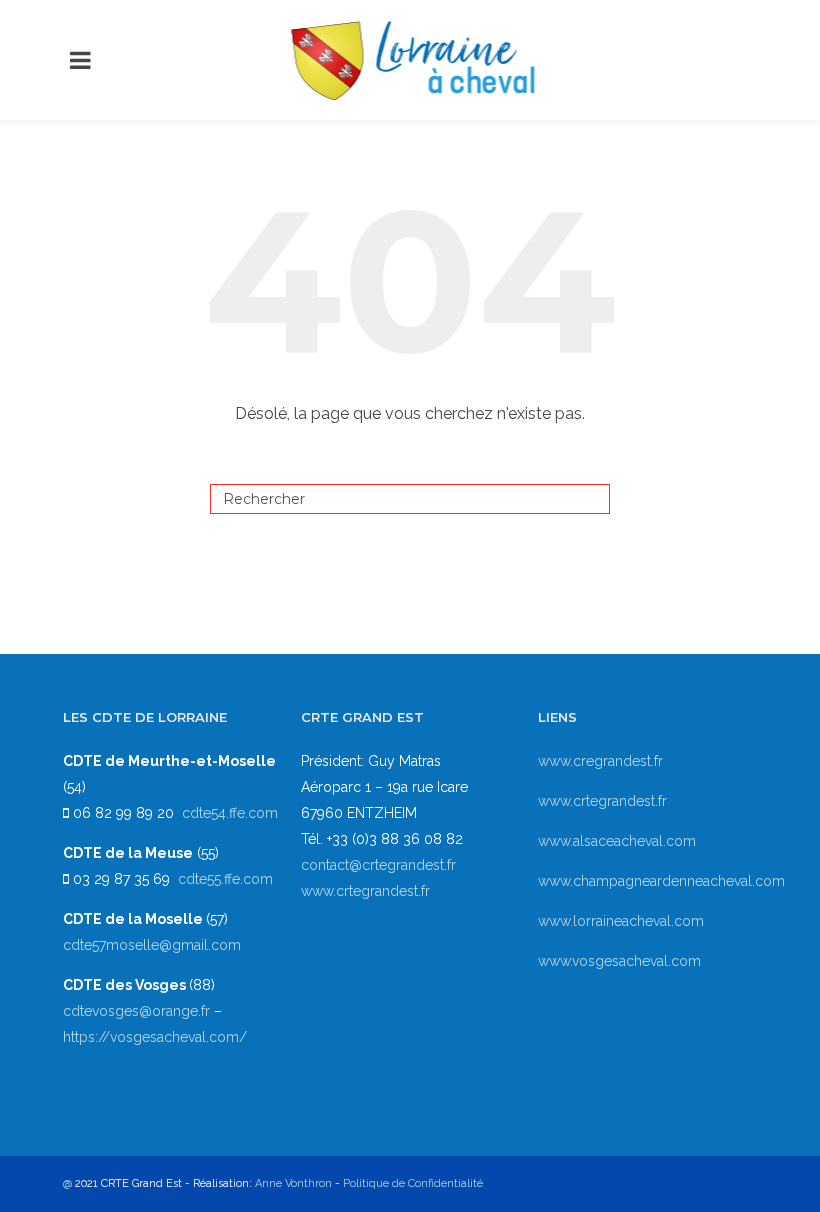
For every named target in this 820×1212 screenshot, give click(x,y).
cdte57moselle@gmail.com (152, 945)
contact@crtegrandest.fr (378, 865)
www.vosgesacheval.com (619, 961)
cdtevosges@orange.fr (138, 1011)
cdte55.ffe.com (225, 879)
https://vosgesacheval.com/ (155, 1037)
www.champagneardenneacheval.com (661, 881)
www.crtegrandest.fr (365, 891)
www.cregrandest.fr (600, 761)
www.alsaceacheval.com (617, 841)
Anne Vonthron (293, 1183)
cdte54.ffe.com (230, 813)
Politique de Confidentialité (413, 1183)
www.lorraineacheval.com (621, 921)
